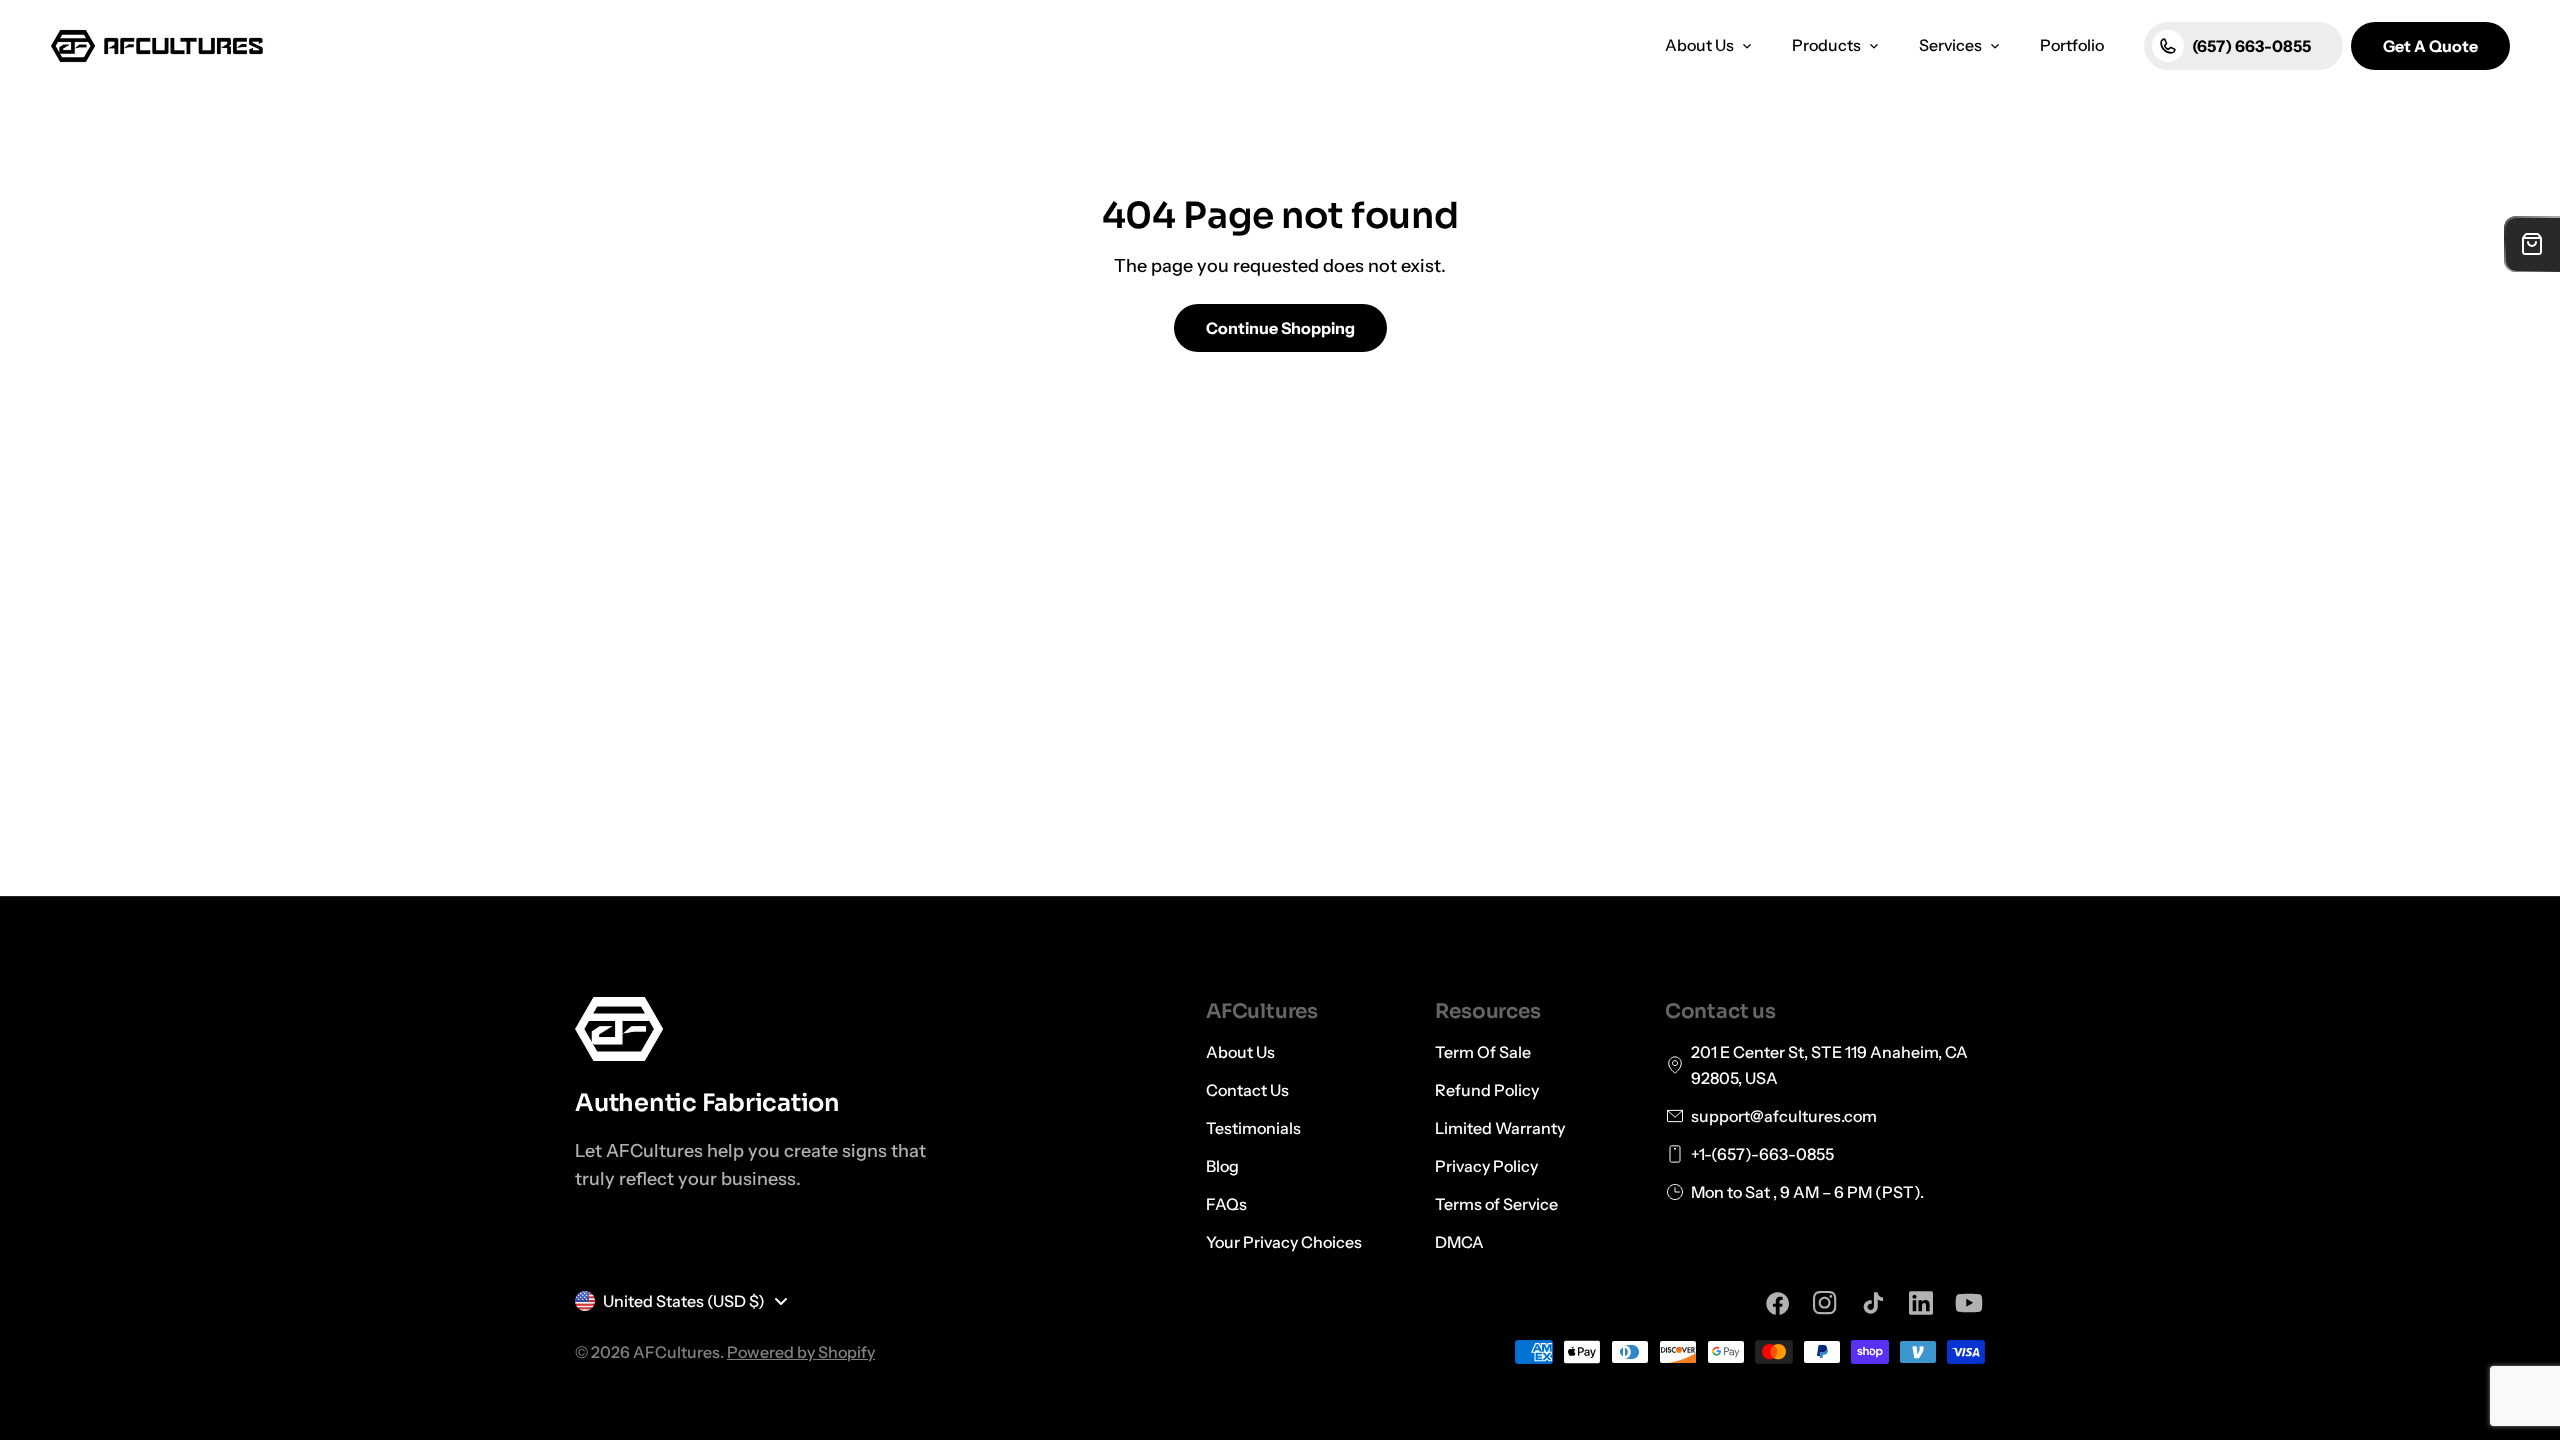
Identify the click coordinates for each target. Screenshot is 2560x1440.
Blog (1222, 1166)
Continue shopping (1280, 328)
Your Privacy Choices (1284, 1242)
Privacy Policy (1486, 1166)
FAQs (1226, 1204)
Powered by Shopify (801, 1352)
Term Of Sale (1483, 1052)
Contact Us (1247, 1090)
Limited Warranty (1500, 1128)
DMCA (1459, 1242)
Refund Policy (1487, 1090)
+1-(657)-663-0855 (1762, 1154)
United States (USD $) (684, 1301)
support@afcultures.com (1784, 1116)
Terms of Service (1496, 1204)
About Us (1240, 1052)
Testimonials (1253, 1128)
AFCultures (676, 1352)
